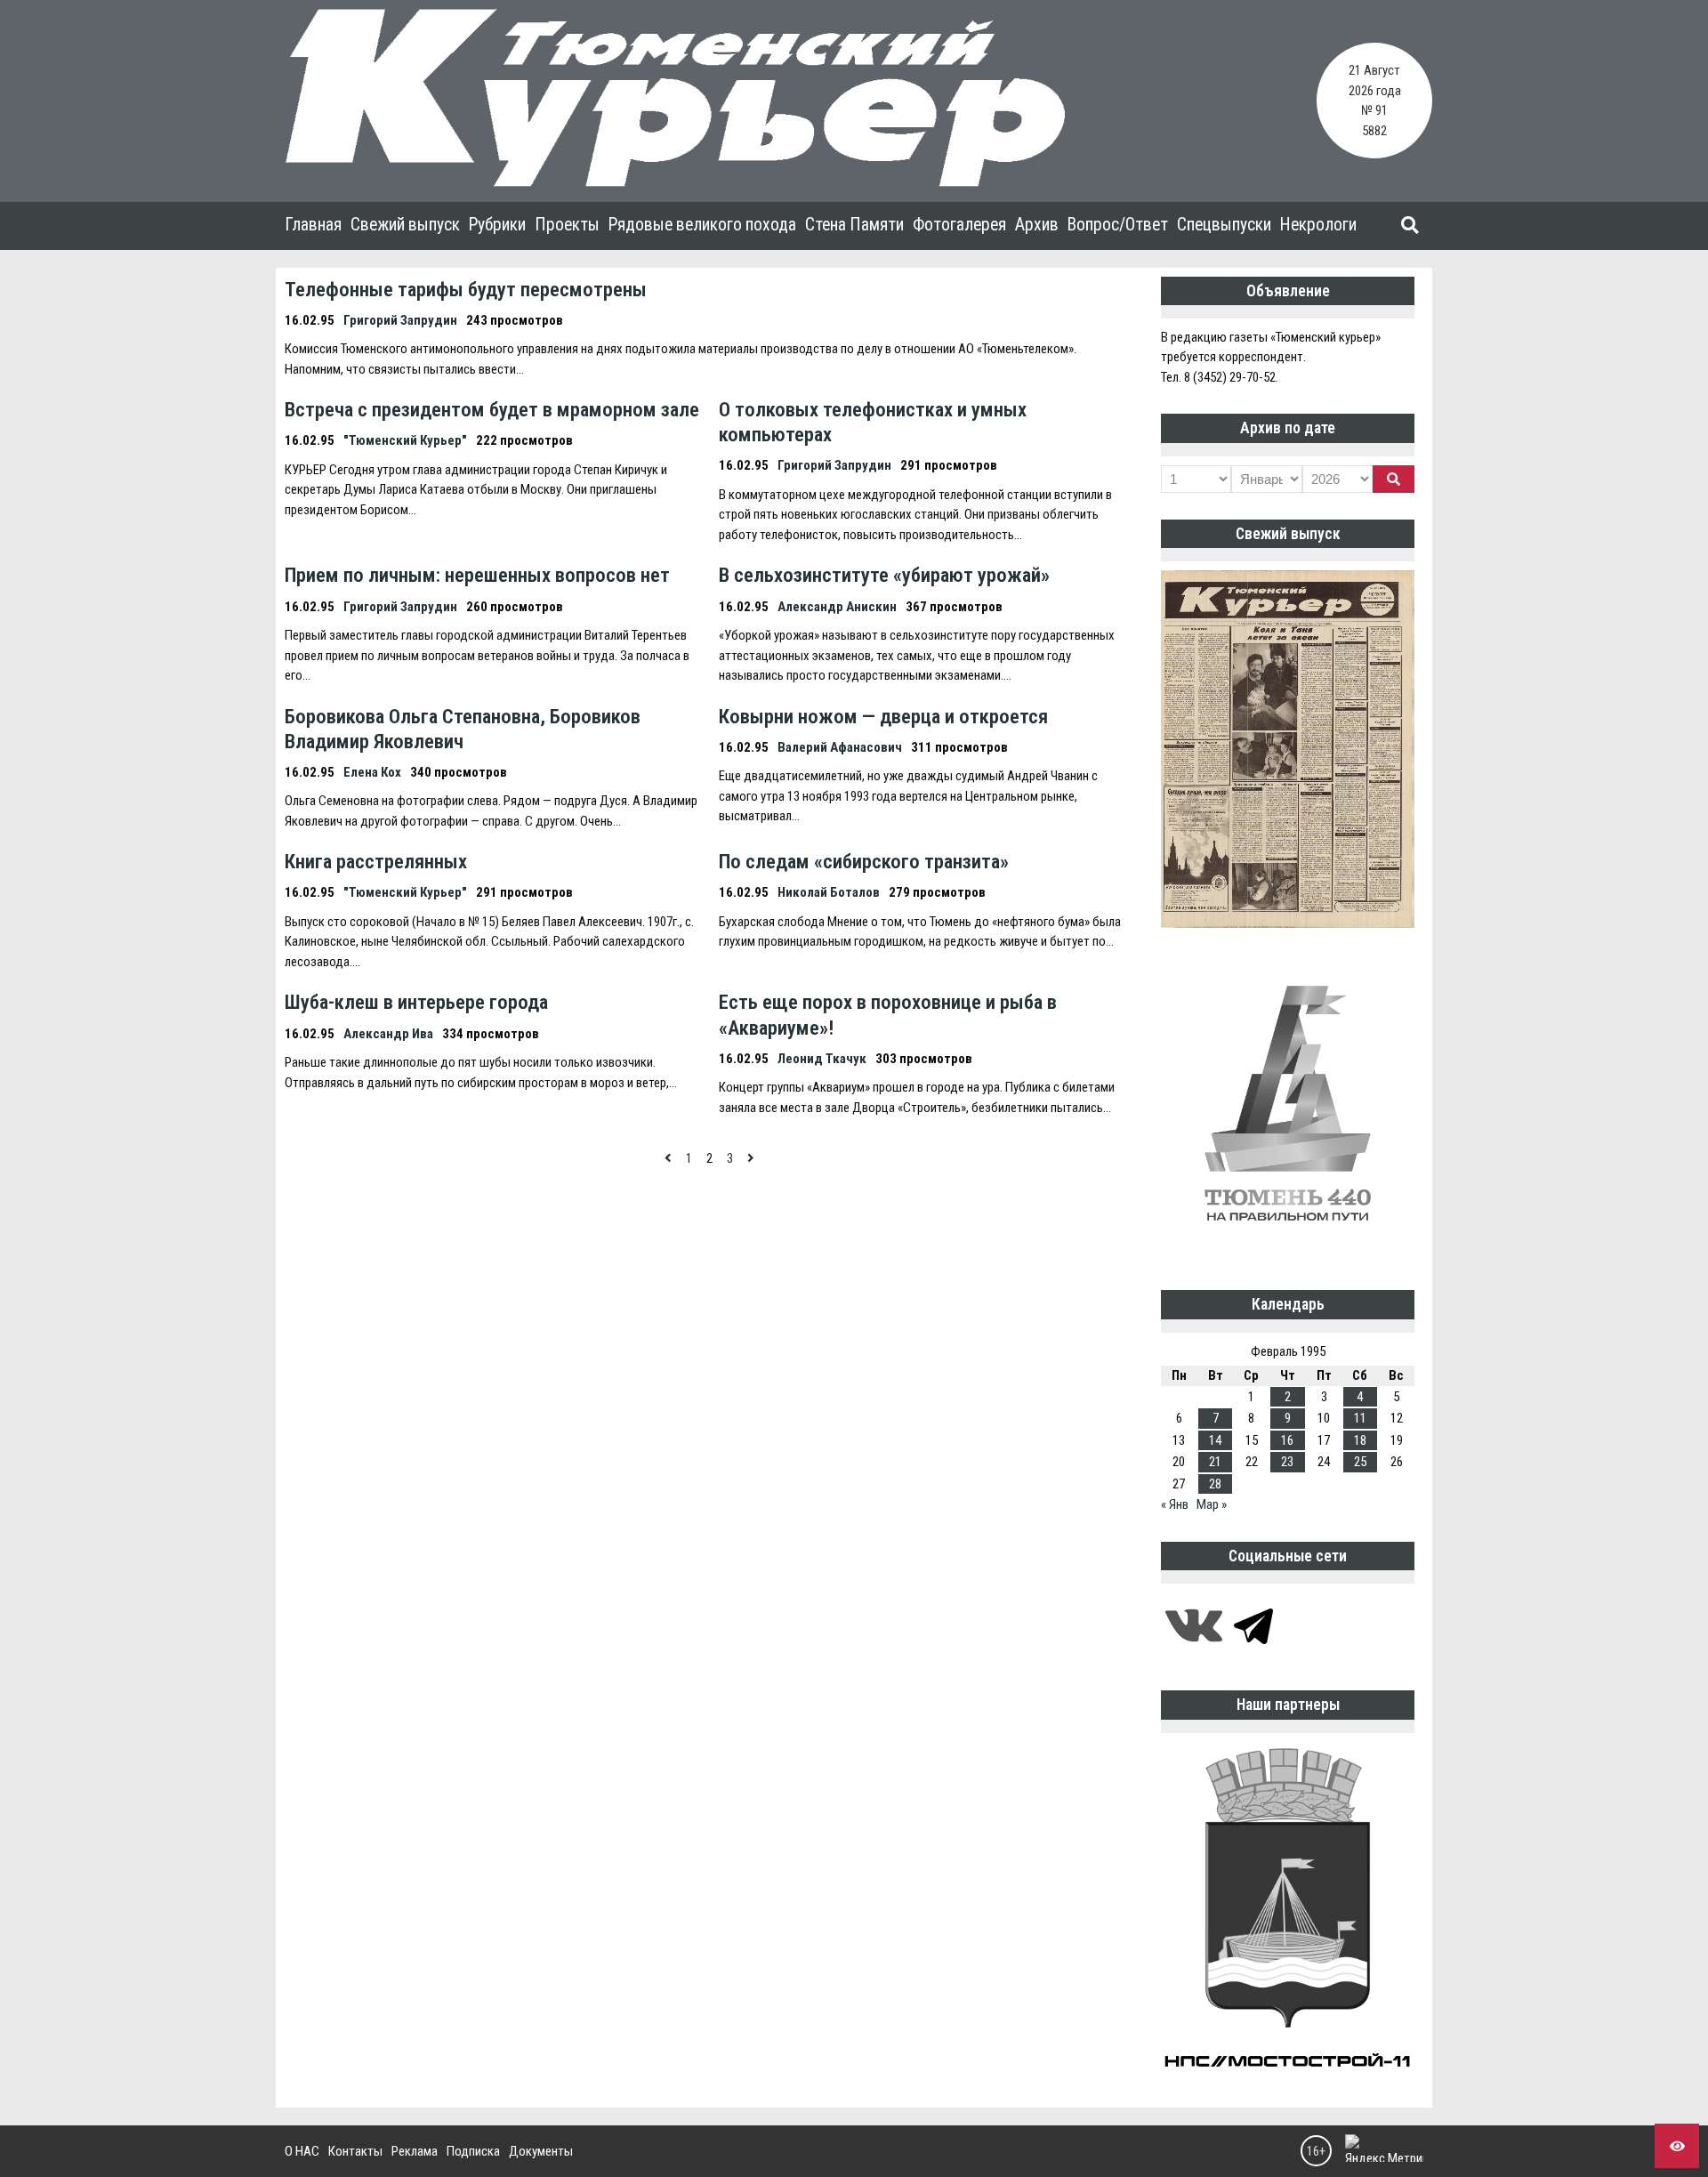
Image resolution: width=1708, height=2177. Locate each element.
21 (1215, 1462)
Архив (1037, 225)
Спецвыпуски (1224, 225)
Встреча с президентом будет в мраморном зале (492, 409)
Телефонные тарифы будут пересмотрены (466, 289)
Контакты (355, 2151)
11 (1360, 1418)
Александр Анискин (837, 607)
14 (1215, 1440)
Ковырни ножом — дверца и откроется (883, 716)
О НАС (302, 2151)
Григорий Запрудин (400, 320)
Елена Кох (372, 772)
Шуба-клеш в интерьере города (416, 1002)
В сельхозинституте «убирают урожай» (884, 575)
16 (1287, 1440)
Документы (541, 2151)
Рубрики (497, 225)
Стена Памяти (854, 225)
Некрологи (1318, 225)
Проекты (567, 225)
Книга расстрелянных (376, 861)
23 (1287, 1462)
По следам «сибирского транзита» (864, 861)
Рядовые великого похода (702, 225)
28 (1215, 1484)
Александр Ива (388, 1034)
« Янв (1175, 1504)
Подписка (473, 2151)
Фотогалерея (959, 225)
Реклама (415, 2151)
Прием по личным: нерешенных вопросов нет (477, 575)
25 (1360, 1462)
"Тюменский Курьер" (405, 440)
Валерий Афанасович (840, 747)
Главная (313, 225)
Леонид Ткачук (822, 1059)
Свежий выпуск (405, 225)
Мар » (1212, 1504)
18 (1360, 1440)
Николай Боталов (829, 892)
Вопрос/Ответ (1118, 225)
